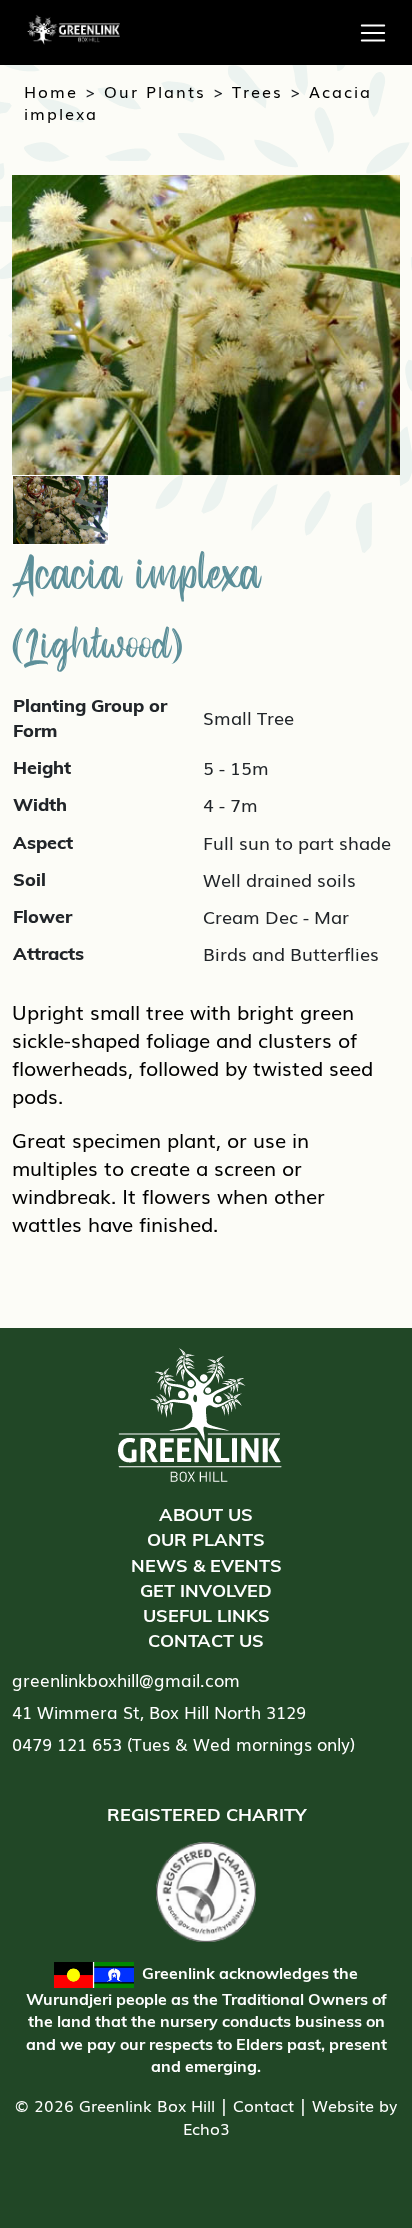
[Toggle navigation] (373, 33)
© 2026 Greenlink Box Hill (115, 2105)
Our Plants (155, 91)
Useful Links (206, 1615)
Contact (263, 2105)
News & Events (206, 1565)
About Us (206, 1514)
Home (51, 91)
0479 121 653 (67, 1743)
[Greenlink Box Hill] (66, 20)
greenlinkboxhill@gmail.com (126, 1679)
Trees (257, 91)
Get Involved (206, 1590)
